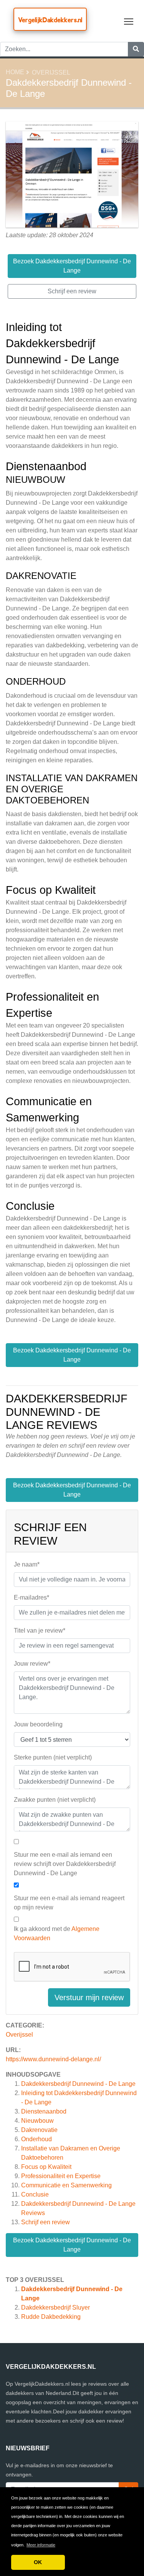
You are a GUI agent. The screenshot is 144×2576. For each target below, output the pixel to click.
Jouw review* (32, 1664)
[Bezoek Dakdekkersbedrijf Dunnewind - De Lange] (72, 175)
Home (15, 72)
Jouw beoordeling (38, 1724)
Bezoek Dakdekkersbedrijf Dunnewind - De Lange (72, 2245)
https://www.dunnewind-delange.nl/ (53, 2059)
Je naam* (27, 1564)
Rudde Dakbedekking (51, 2317)
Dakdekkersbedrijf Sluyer (55, 2307)
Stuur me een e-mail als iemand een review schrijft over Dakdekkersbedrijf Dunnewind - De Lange (65, 1864)
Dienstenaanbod (44, 2111)
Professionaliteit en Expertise (61, 2176)
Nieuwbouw (37, 2121)
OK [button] (38, 2562)
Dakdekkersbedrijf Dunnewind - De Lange (78, 2084)
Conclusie (35, 2194)
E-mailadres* (31, 1597)
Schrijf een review (46, 2222)
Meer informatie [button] (41, 2545)
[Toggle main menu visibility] (129, 21)
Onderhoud (36, 2139)
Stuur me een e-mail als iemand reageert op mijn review (69, 1903)
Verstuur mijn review (89, 1997)
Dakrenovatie (39, 2130)
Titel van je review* (40, 1631)
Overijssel (51, 72)
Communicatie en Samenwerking (66, 2185)
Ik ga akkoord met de (57, 1933)
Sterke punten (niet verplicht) (53, 1757)
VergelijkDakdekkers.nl (50, 20)
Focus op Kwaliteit (46, 2167)
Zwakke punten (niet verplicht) (55, 1800)
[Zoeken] (136, 49)
